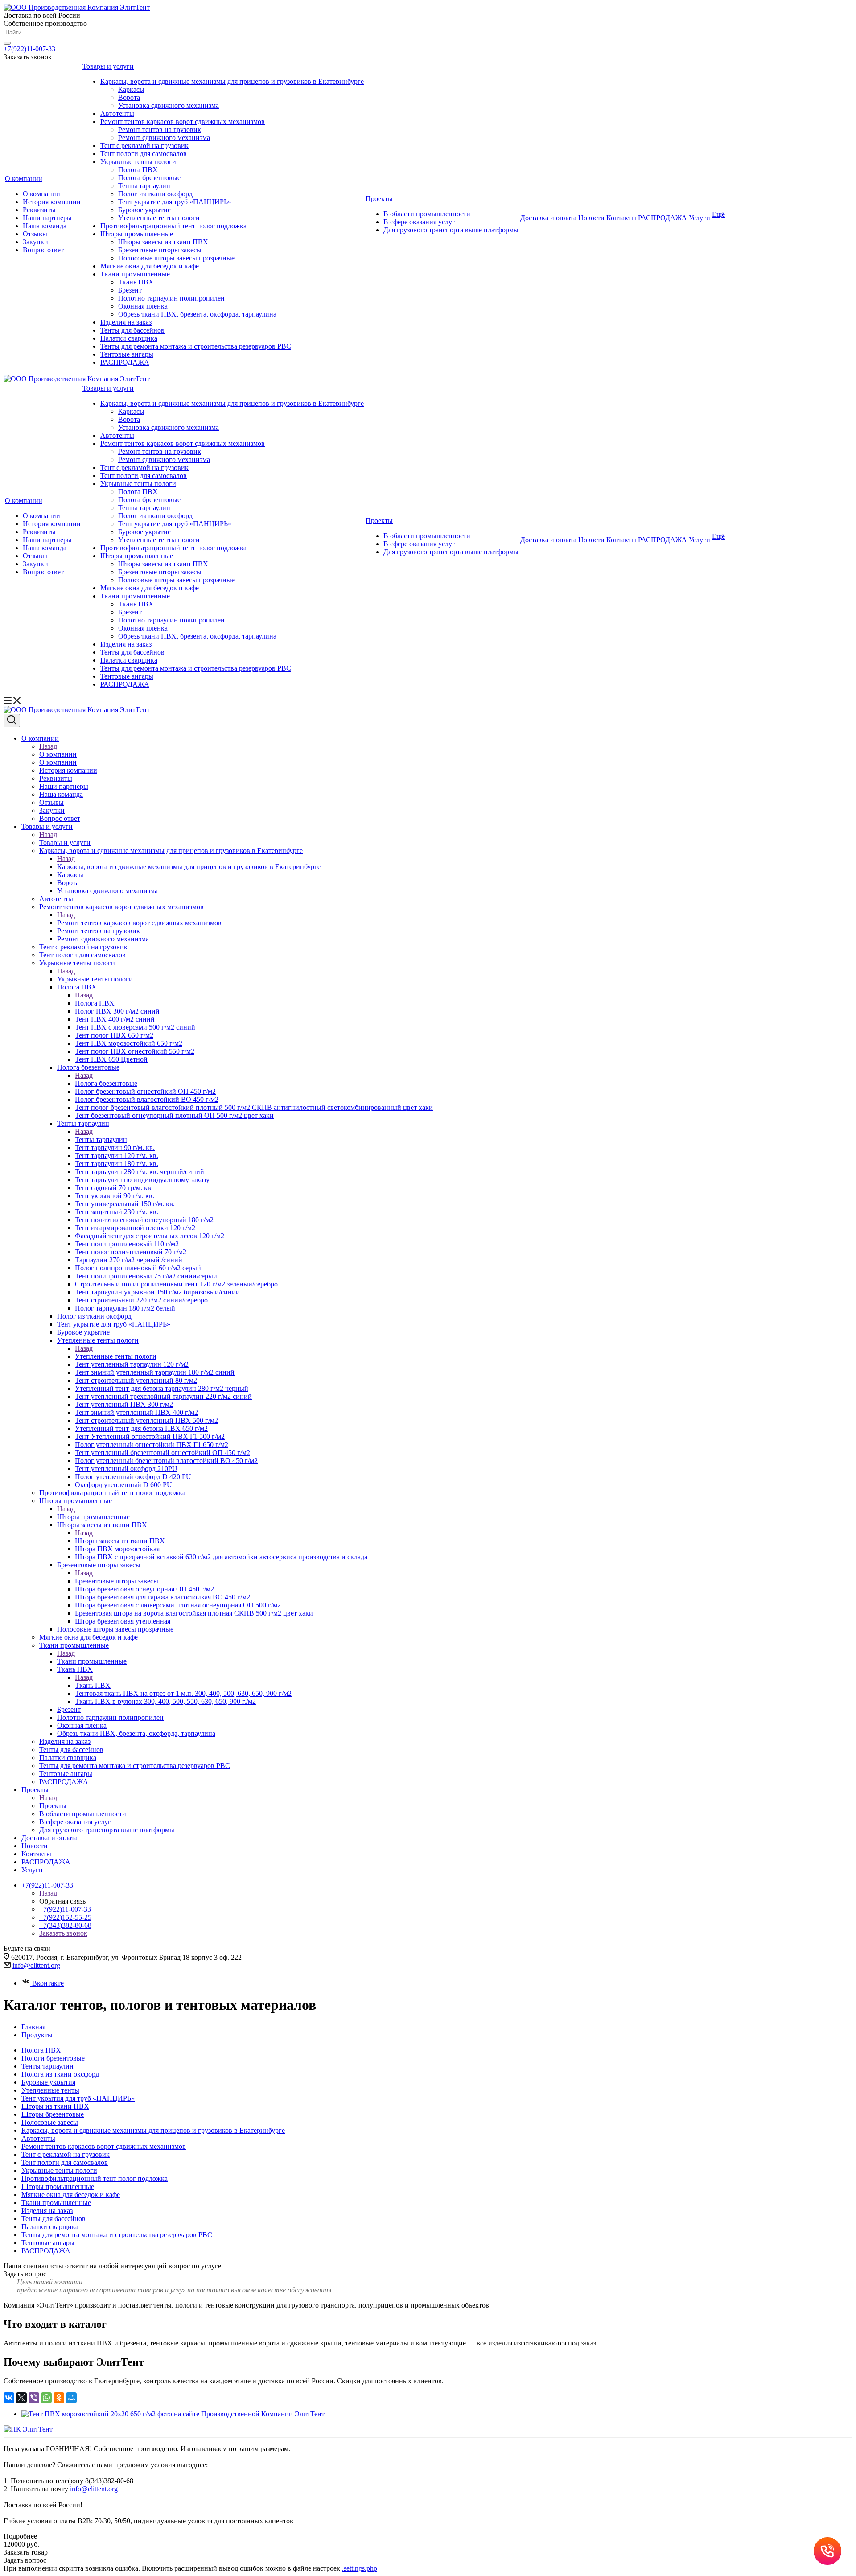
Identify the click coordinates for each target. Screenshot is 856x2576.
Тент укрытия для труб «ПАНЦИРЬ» (78, 2098)
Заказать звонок (63, 1933)
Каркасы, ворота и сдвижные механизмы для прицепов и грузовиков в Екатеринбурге (232, 81)
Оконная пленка (143, 306)
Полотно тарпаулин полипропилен (171, 298)
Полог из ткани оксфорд (155, 194)
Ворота (129, 97)
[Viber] (34, 2398)
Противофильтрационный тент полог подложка (173, 226)
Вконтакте (48, 1983)
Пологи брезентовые (53, 2058)
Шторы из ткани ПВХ (55, 2106)
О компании (24, 179)
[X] (21, 2398)
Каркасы (131, 89)
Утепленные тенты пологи (159, 218)
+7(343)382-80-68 (65, 1925)
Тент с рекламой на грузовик (144, 146)
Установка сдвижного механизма (169, 105)
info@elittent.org (94, 2489)
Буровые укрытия (48, 2082)
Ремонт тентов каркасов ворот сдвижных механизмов (183, 122)
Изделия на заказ (126, 322)
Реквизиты (39, 210)
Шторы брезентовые (53, 2114)
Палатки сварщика (129, 338)
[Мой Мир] (71, 2398)
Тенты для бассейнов (132, 330)
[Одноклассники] (59, 2398)
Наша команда (45, 226)
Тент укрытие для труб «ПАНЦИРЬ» (175, 202)
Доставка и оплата (548, 218)
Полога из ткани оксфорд (60, 2074)
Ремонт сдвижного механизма (164, 138)
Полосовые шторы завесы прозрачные (176, 258)
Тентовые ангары (127, 354)
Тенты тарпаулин (144, 186)
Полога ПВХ (138, 170)
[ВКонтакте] (9, 2398)
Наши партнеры (47, 218)
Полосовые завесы (50, 2122)
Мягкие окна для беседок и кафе (150, 266)
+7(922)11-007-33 (29, 49)
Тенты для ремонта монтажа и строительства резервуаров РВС (196, 346)
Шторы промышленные (137, 234)
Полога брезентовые (149, 178)
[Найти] (7, 43)
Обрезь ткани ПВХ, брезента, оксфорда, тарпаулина (197, 314)
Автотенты (117, 113)
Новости (591, 218)
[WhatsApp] (46, 2398)
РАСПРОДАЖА (125, 362)
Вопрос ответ (43, 250)
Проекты (379, 199)
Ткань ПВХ (136, 282)
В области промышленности (427, 214)
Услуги (700, 218)
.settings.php (360, 2568)
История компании (52, 202)
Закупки (35, 242)
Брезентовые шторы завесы (160, 250)
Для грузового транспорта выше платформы (451, 230)
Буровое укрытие (144, 210)
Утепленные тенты (50, 2090)
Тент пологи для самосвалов (144, 154)
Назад (48, 746)
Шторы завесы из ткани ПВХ (163, 242)
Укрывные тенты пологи (138, 162)
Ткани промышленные (135, 274)
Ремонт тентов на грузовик (160, 130)
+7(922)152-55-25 (65, 1917)
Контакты (621, 218)
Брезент (130, 290)
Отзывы (35, 234)
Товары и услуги (108, 66)
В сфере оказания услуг (419, 222)
